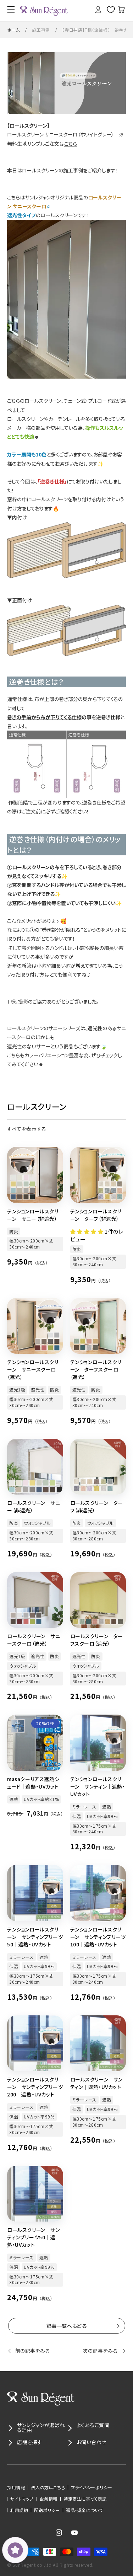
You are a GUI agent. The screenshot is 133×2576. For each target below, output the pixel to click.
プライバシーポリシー (92, 2487)
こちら (71, 144)
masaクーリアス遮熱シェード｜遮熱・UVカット (33, 1783)
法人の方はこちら (48, 2487)
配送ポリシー (47, 2510)
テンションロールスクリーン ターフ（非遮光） (96, 1215)
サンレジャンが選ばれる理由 (41, 2427)
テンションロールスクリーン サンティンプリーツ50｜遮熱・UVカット (35, 1937)
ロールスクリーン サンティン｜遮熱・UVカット (97, 2083)
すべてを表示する (27, 1129)
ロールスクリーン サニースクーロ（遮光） (34, 1640)
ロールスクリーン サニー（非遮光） (34, 1506)
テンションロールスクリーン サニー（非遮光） (33, 1215)
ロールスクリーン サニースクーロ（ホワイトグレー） (60, 134)
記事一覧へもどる (67, 2326)
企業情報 (49, 2499)
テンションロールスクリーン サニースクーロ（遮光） (33, 1369)
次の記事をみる (100, 2351)
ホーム (13, 30)
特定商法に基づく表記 (85, 2499)
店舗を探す (30, 2442)
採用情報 (16, 2487)
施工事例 (41, 30)
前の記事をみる (33, 2351)
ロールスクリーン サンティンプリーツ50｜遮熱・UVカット (34, 2237)
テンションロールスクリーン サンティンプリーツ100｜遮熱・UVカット (98, 1937)
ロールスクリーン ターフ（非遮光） (97, 1506)
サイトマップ (22, 2499)
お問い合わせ (92, 2442)
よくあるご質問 (93, 2425)
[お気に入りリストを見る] (108, 10)
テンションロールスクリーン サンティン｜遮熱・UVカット (98, 1786)
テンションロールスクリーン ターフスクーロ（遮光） (96, 1369)
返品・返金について (84, 2510)
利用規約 (19, 2510)
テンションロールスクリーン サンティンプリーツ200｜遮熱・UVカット (35, 2087)
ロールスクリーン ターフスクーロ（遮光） (97, 1640)
